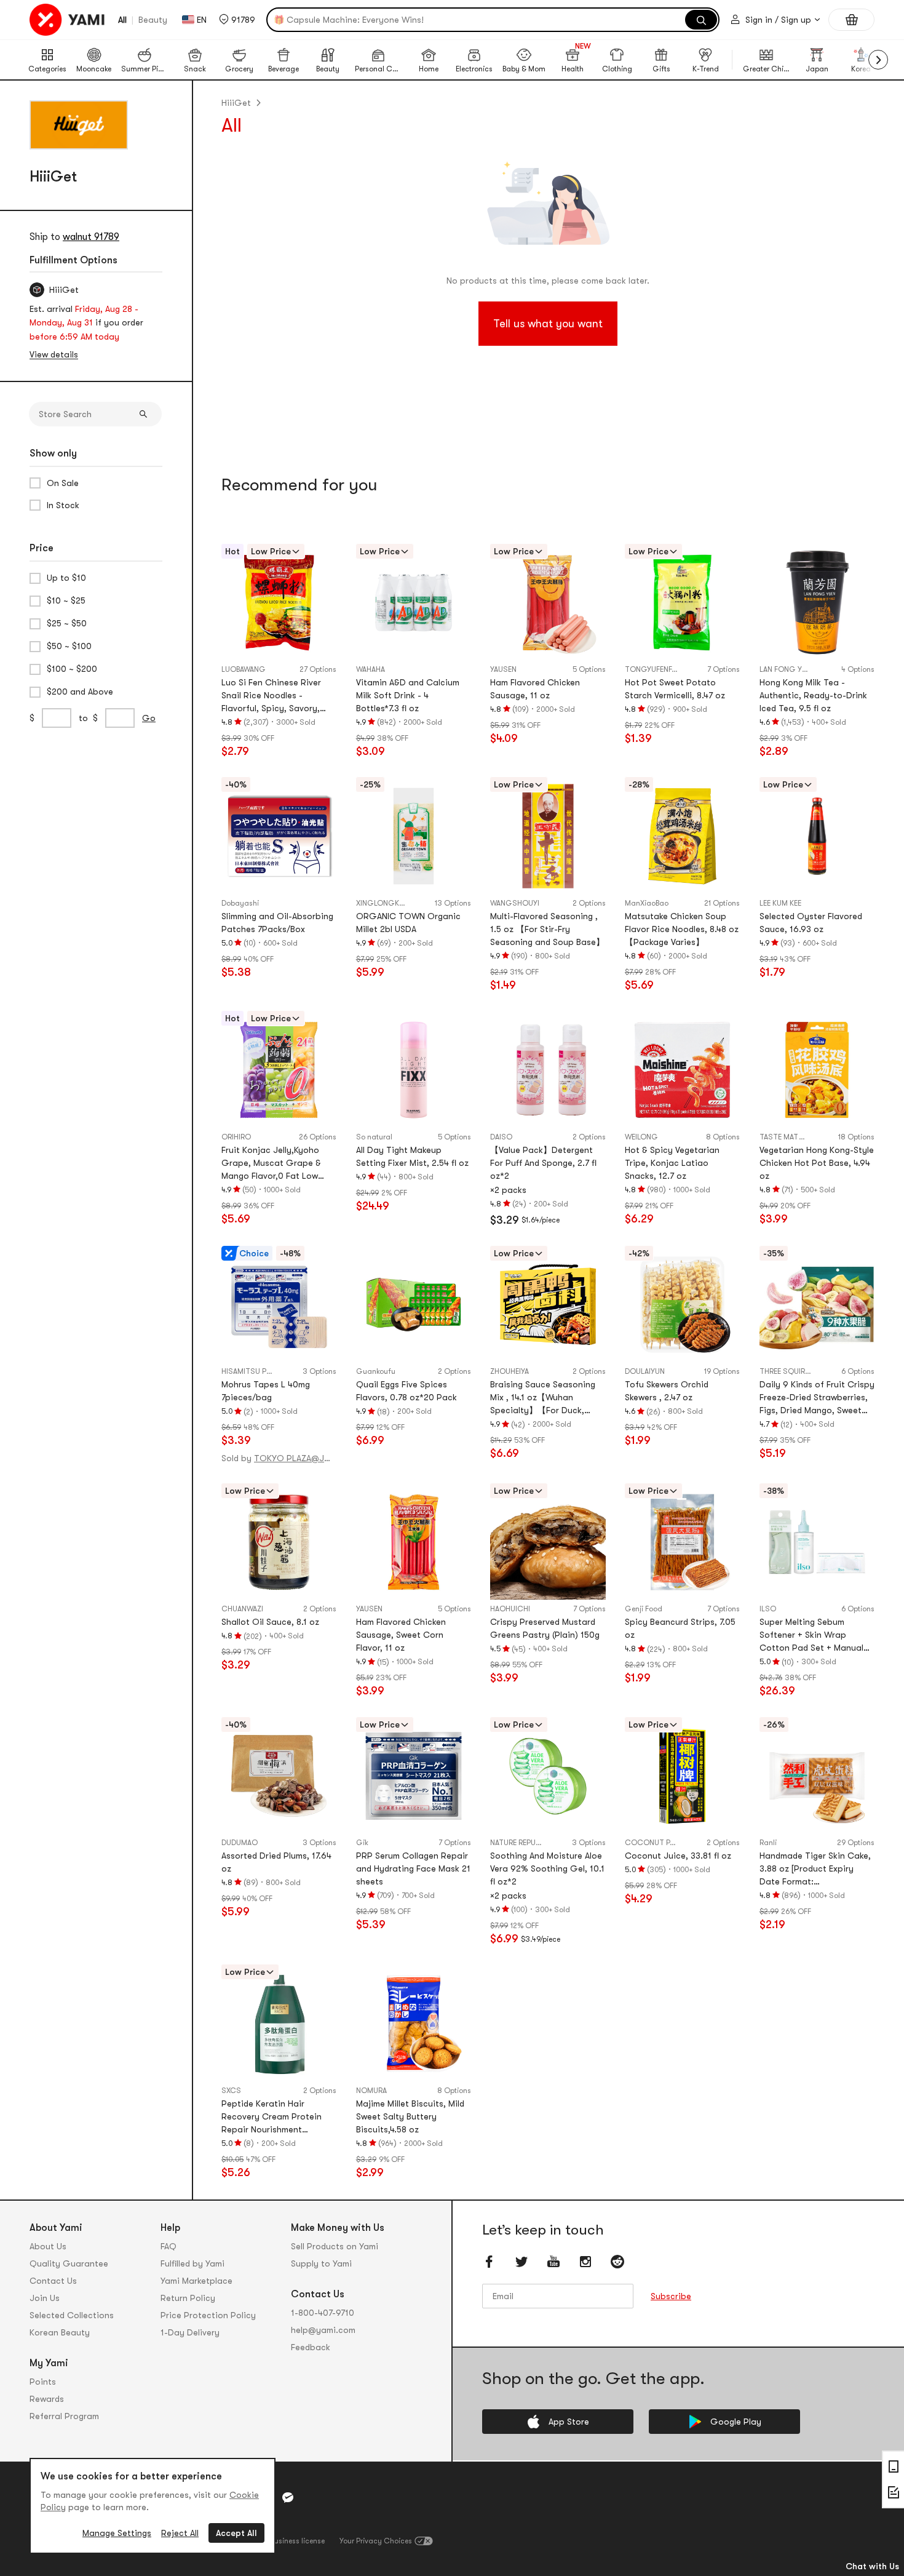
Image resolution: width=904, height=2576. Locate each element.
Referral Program (64, 2416)
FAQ (169, 2246)
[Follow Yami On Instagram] (585, 2262)
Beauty (153, 20)
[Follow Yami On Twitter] (521, 2262)
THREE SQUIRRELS (791, 1371)
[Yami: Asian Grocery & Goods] (68, 20)
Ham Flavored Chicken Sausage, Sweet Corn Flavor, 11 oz (401, 1635)
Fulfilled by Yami (192, 2263)
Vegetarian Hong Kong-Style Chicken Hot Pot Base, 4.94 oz (817, 1163)
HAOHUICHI (510, 1609)
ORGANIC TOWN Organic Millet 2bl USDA (408, 923)
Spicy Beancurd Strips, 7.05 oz (680, 1628)
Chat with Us (872, 2566)
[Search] (701, 20)
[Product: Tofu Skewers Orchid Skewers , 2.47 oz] (682, 1305)
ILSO (768, 1609)
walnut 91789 (91, 237)
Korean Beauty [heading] (60, 2332)
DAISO (501, 1137)
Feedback (311, 2347)
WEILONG (641, 1137)
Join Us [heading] (45, 2298)
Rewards (47, 2399)
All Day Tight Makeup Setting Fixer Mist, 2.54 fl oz (412, 1156)
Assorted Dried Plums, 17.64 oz (276, 1862)
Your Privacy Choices (376, 2541)
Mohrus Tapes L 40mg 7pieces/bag (266, 1391)
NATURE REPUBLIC (521, 1843)
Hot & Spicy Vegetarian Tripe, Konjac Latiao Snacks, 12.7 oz (672, 1163)
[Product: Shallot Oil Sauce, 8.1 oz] (279, 1542)
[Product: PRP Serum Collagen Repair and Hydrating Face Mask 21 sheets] (414, 1776)
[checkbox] (96, 483)
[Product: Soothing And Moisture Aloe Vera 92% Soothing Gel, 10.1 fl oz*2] (548, 1776)
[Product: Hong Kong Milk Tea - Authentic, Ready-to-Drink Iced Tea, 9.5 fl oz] (817, 603)
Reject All (180, 2533)
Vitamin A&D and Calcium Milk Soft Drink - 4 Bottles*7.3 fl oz (408, 695)
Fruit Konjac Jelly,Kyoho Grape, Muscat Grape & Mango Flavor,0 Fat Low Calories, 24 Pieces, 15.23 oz (274, 1164)
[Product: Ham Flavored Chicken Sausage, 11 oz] (548, 603)
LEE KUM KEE (780, 903)
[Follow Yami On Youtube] (553, 2262)
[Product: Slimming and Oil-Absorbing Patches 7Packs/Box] (279, 836)
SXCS (231, 2091)
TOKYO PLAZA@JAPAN (294, 1458)
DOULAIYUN (645, 1371)
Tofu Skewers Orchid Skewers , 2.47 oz (667, 1391)
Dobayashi (240, 903)
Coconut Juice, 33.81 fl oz (678, 1856)
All (122, 20)
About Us (48, 2246)
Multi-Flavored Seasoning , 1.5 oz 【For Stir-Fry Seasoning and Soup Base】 (547, 929)
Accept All (236, 2533)
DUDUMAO (240, 1843)
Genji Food (644, 1609)
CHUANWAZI (242, 1609)
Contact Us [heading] (53, 2281)
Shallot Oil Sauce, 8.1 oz (270, 1622)
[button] (237, 20)
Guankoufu (376, 1371)
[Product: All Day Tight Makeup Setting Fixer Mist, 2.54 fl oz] (414, 1070)
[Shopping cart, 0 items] (851, 20)
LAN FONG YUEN (787, 669)
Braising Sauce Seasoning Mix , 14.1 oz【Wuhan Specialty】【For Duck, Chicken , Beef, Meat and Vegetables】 (543, 1398)
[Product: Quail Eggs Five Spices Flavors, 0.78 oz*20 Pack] (414, 1305)
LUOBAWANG (244, 669)
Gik (362, 1843)
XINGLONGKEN (382, 903)
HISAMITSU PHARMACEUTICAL (262, 1371)
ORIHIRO (236, 1137)
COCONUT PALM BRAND (666, 1843)
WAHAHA (371, 669)
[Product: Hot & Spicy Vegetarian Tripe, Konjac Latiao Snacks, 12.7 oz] (682, 1070)
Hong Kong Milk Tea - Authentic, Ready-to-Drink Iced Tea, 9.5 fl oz (813, 695)
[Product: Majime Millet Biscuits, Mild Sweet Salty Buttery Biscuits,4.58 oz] (414, 2023)
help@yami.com (323, 2330)
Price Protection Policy (208, 2315)
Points (43, 2382)
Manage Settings (117, 2533)
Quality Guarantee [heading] (69, 2263)
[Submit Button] (143, 414)
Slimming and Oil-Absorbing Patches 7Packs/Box (277, 923)
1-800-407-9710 (323, 2313)
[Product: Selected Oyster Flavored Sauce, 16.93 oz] (817, 836)
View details (54, 354)
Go (149, 718)
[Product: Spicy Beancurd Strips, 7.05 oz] (682, 1542)
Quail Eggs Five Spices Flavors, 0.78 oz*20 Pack (406, 1391)
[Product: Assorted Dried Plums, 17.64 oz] (279, 1776)
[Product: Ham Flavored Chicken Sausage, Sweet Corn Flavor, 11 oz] (414, 1542)
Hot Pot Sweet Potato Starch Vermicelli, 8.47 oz (675, 689)
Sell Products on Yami (335, 2246)
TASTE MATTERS (788, 1137)
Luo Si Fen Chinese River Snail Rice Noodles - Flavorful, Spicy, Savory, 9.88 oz (271, 696)
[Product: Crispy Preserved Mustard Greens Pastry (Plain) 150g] (548, 1542)
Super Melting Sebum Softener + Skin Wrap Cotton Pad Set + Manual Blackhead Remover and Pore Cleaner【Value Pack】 (817, 1636)
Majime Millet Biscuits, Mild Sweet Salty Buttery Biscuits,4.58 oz (410, 2116)
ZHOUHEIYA (509, 1371)
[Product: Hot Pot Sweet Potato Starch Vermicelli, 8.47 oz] (682, 603)
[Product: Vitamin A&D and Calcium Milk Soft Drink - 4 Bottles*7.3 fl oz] (414, 603)
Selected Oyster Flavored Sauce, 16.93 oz (811, 923)
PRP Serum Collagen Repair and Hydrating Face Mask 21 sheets (413, 1868)
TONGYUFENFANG (656, 669)
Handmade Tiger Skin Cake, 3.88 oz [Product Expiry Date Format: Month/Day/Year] (815, 1869)
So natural (374, 1137)
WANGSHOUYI (515, 903)
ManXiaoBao (647, 903)
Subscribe (671, 2296)
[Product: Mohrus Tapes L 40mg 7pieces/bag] (279, 1305)
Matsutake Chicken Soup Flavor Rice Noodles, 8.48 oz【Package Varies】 (682, 929)
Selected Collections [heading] (72, 2315)
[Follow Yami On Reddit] (617, 2262)
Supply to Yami (321, 2263)
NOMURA (371, 2091)
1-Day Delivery (190, 2332)
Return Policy (188, 2298)
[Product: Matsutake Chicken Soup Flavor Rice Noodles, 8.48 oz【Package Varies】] (682, 836)
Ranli (768, 1843)
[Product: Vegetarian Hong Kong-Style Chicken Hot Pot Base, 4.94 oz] (817, 1070)
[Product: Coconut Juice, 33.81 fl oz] (682, 1776)
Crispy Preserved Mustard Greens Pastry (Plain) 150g (545, 1628)
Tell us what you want (548, 324)
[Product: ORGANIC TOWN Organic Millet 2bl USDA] (414, 836)
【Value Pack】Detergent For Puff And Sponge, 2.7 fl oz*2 (543, 1163)
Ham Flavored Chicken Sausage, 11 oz (535, 689)
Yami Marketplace (196, 2281)
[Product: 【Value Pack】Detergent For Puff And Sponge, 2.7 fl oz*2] (548, 1070)
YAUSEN (503, 669)
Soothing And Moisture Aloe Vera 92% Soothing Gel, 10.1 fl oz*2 (547, 1868)
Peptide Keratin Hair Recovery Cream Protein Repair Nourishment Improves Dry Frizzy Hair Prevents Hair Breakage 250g (272, 2117)
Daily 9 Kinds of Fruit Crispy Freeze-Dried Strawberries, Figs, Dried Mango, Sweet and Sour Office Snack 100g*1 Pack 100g (817, 1398)
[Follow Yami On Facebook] (490, 2262)
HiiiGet (236, 103)
